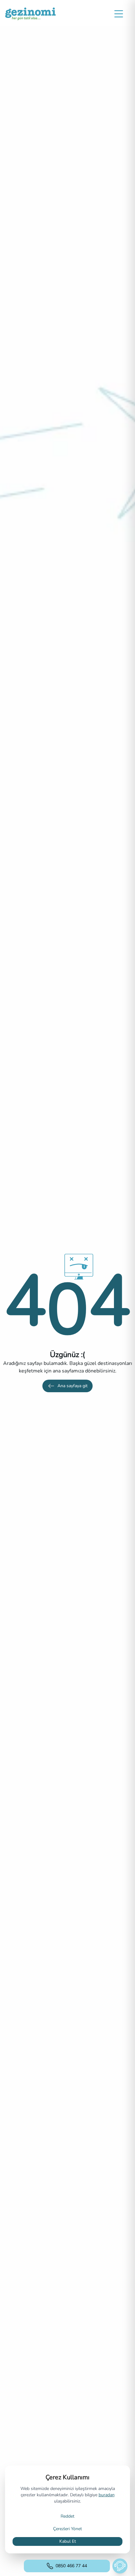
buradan (107, 2495)
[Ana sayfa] (30, 14)
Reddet (67, 2516)
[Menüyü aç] (119, 14)
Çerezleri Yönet (67, 2529)
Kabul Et (68, 2541)
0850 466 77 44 (71, 2566)
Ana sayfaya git (73, 1386)
